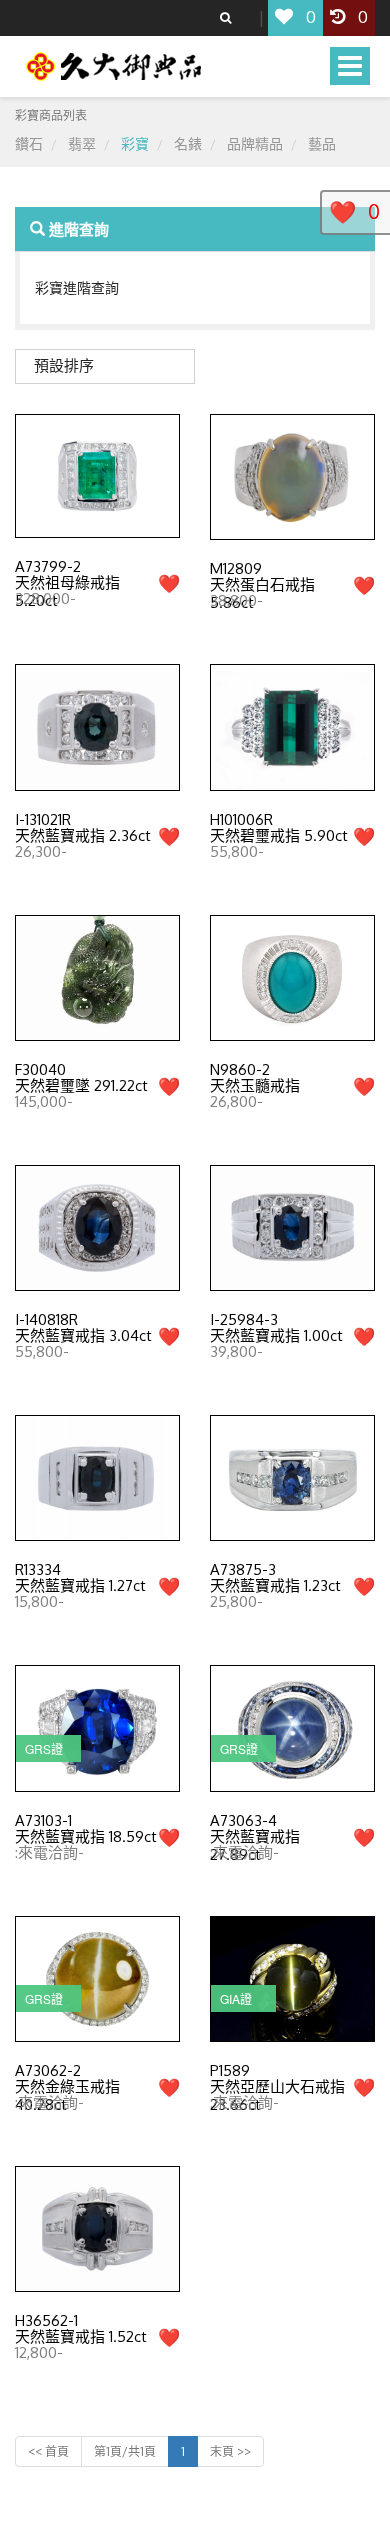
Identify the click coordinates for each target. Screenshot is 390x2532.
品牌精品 (255, 143)
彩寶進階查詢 (77, 287)
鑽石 (29, 143)
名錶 (188, 143)
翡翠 (82, 143)
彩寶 (135, 143)
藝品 (322, 143)
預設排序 (64, 365)
